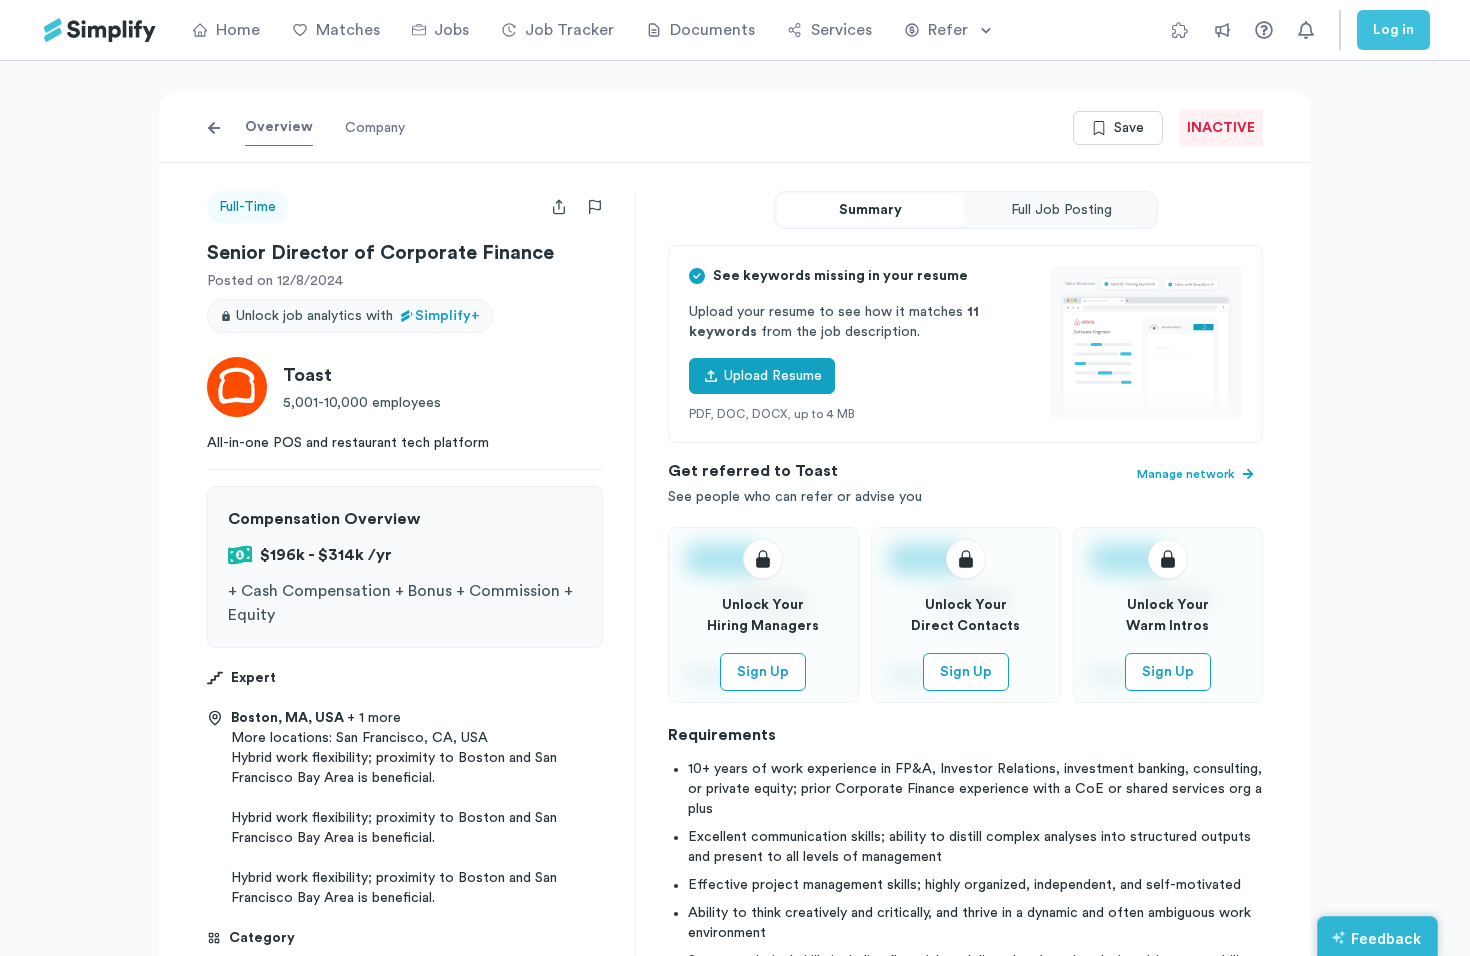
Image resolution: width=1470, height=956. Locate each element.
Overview (279, 127)
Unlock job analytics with (358, 316)
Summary (870, 210)
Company (375, 128)
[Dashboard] (100, 30)
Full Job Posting (1061, 210)
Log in (1393, 30)
